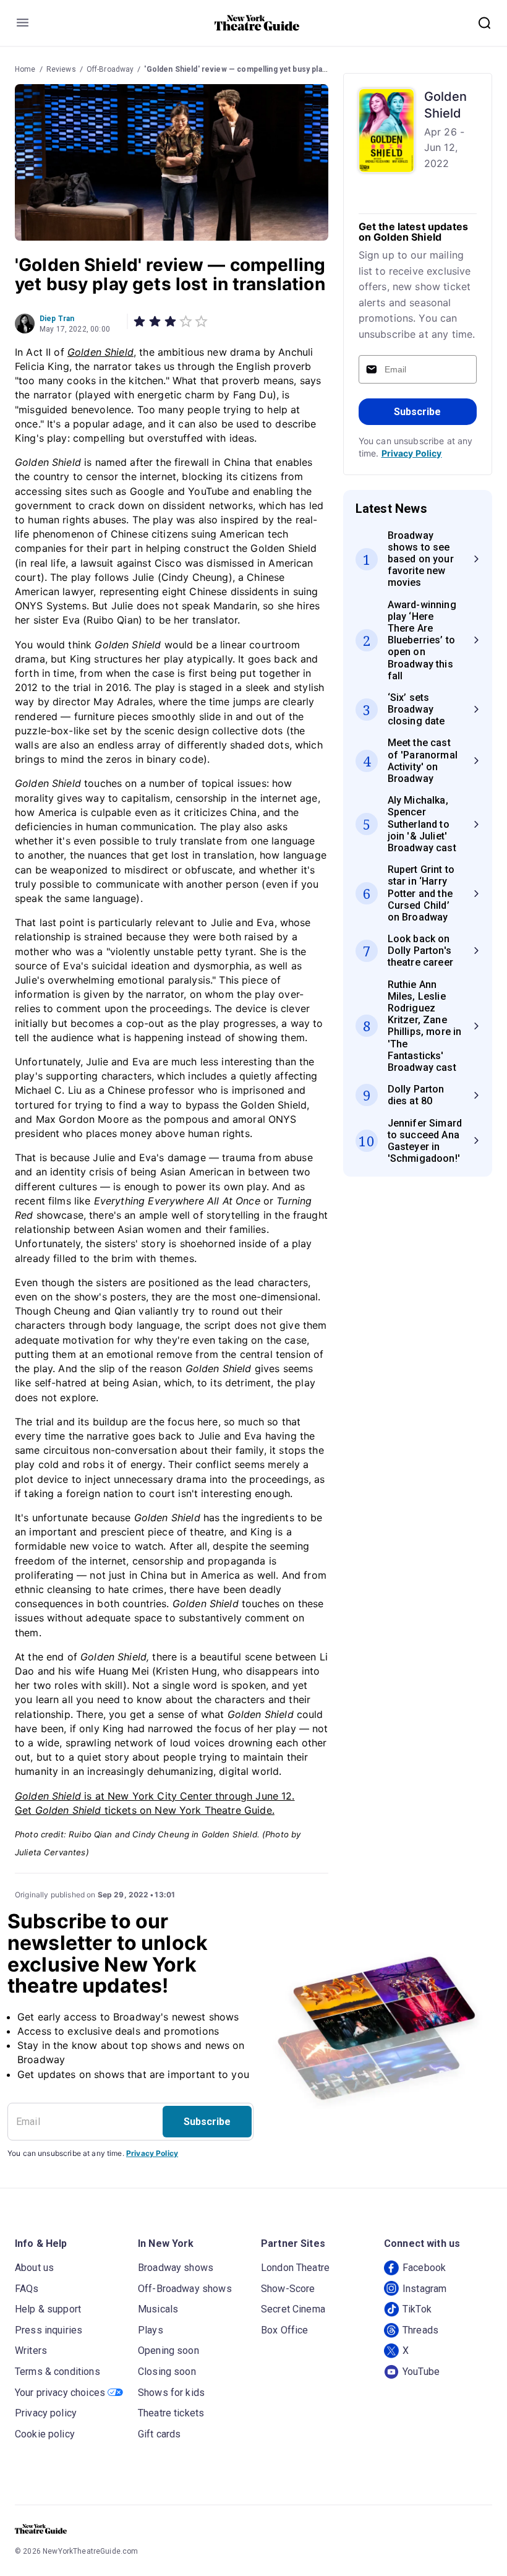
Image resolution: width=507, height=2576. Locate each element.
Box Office (285, 2330)
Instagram (424, 2289)
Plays (151, 2330)
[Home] (257, 23)
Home (25, 69)
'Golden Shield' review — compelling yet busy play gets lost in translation (276, 69)
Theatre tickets (171, 2413)
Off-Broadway (110, 69)
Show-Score (288, 2289)
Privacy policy (46, 2413)
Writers (31, 2351)
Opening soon (168, 2351)
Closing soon (167, 2372)
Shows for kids (171, 2393)
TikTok (417, 2309)
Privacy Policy (412, 453)
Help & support (48, 2309)
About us (34, 2268)
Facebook (424, 2268)
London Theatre (295, 2268)
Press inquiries (49, 2330)
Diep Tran (57, 319)
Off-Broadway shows (185, 2289)
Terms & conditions (58, 2372)
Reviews (61, 69)
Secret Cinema (293, 2309)
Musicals (158, 2309)
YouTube (421, 2372)
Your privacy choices (60, 2393)
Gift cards (160, 2434)
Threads (420, 2330)
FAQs (27, 2289)
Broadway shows (176, 2268)
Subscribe (417, 412)
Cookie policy (45, 2434)
